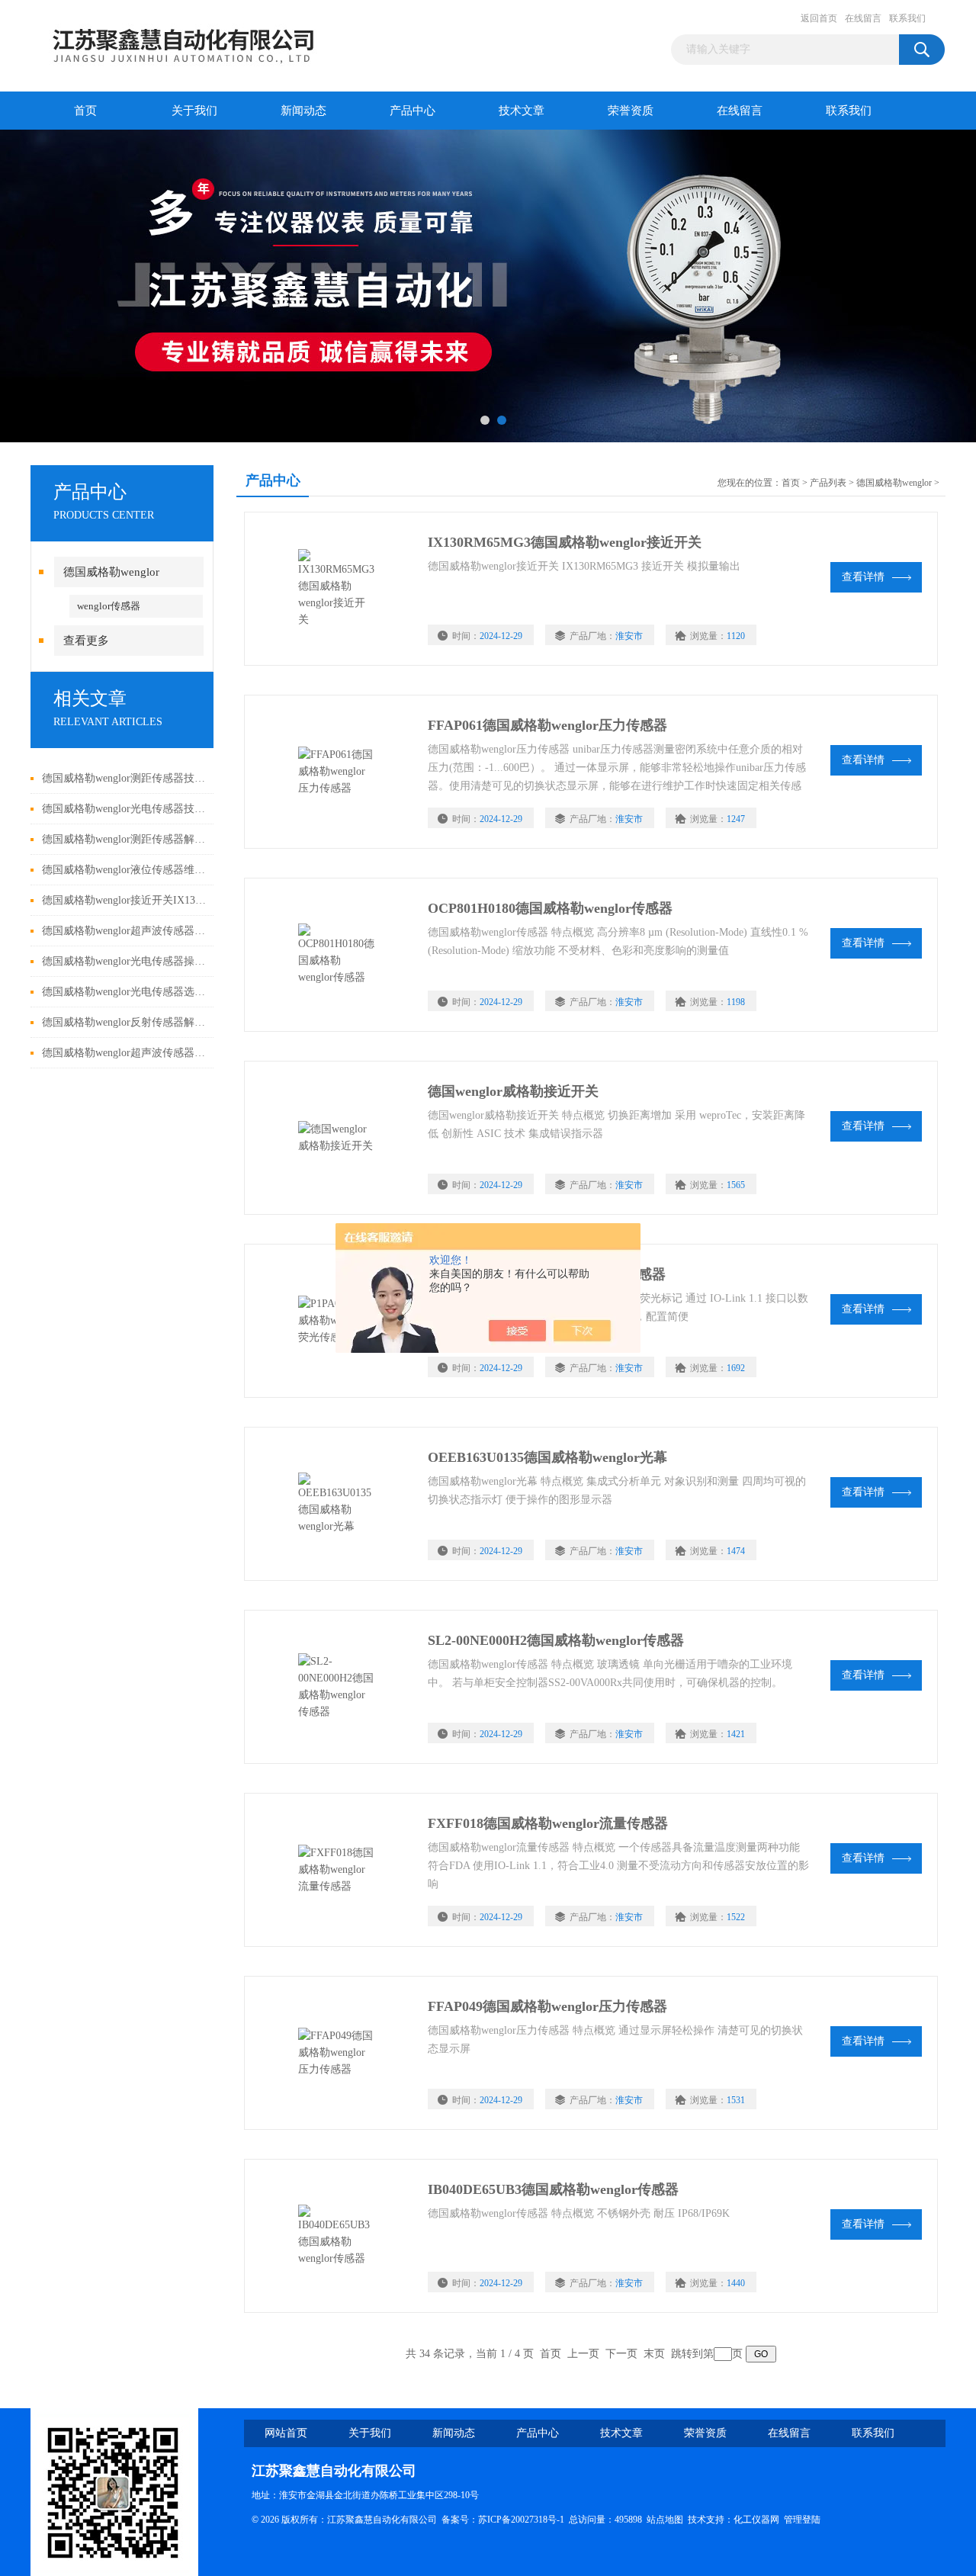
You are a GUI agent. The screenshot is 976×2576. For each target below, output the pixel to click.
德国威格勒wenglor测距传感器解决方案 (124, 839)
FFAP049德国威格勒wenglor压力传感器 (547, 2006)
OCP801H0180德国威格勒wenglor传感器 (550, 908)
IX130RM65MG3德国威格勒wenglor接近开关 (565, 542)
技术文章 (522, 111)
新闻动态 (303, 111)
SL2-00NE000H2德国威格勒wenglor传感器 (556, 1640)
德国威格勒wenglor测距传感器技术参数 (124, 778)
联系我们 (907, 18)
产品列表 (828, 483)
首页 (85, 111)
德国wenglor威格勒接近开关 (513, 1091)
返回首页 (819, 18)
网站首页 (286, 2433)
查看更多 (86, 641)
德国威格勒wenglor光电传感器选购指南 (124, 992)
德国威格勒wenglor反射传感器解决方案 (124, 1022)
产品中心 (413, 111)
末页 (654, 2354)
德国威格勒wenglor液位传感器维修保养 (124, 870)
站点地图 (665, 2520)
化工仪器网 (756, 2520)
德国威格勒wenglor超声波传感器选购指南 (124, 931)
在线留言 (863, 18)
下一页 (621, 2354)
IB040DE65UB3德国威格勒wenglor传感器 (553, 2189)
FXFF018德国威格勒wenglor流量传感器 (548, 1823)
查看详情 (863, 577)
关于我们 (194, 111)
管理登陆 (802, 2520)
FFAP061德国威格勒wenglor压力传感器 (547, 725)
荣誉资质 (631, 111)
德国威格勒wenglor (111, 572)
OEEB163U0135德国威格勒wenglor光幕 (547, 1457)
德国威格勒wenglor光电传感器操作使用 (124, 961)
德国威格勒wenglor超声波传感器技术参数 (124, 1053)
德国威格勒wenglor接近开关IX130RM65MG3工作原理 (124, 900)
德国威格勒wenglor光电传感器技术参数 (124, 809)
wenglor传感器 (109, 606)
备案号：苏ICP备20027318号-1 (503, 2520)
